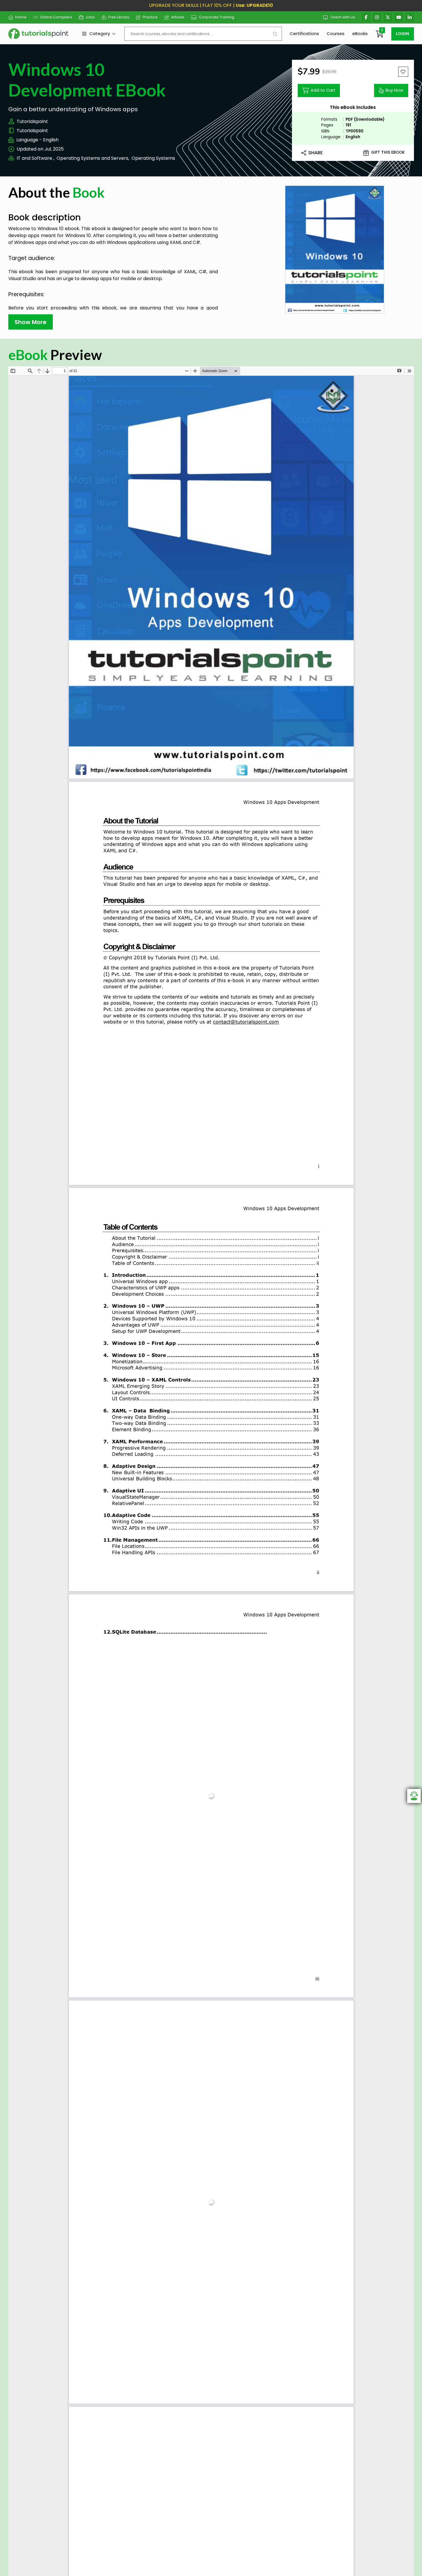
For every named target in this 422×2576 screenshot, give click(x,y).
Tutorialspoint (32, 121)
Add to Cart (323, 90)
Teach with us (342, 17)
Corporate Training (217, 17)
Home (21, 17)
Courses (336, 33)
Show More (31, 322)
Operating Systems (153, 158)
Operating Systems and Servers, (93, 158)
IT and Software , (35, 158)
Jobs (90, 17)
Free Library (119, 17)
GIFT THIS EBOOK (388, 152)
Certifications (304, 33)
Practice (150, 17)
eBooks (360, 33)
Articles (178, 17)
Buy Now (394, 90)
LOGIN (402, 34)
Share (315, 153)
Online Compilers (56, 17)
